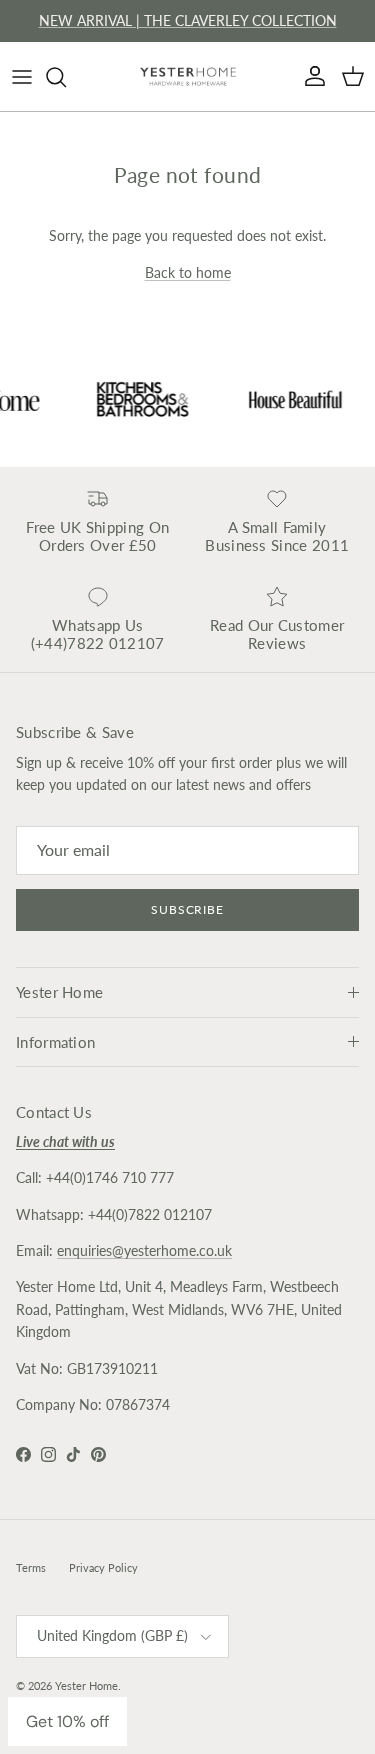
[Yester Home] (188, 76)
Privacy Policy (103, 1567)
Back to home (188, 272)
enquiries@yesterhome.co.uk (144, 1250)
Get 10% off (67, 1721)
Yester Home (86, 1685)
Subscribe (188, 909)
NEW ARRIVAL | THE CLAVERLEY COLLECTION (188, 20)
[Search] (66, 77)
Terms (31, 1567)
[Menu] (22, 77)
